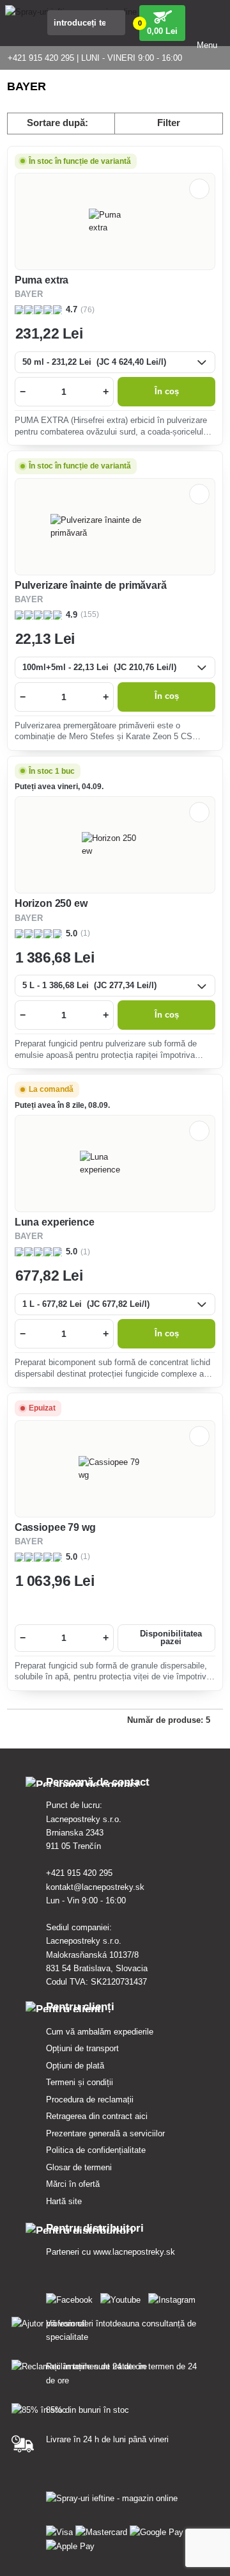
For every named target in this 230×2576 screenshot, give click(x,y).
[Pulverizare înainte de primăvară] (115, 527)
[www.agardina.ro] (72, 2297)
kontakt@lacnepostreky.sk (95, 1887)
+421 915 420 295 (79, 1873)
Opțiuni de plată (75, 2066)
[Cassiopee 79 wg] (115, 1469)
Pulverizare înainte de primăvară (91, 585)
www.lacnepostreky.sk (134, 2252)
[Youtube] (123, 2297)
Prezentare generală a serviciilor (105, 2133)
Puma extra (42, 280)
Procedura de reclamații (90, 2100)
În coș (167, 392)
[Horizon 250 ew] (115, 845)
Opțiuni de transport (82, 2048)
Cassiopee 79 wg (55, 1527)
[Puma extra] (115, 221)
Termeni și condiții (80, 2082)
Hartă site (64, 2201)
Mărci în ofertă (73, 2184)
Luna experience (55, 1222)
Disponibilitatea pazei (171, 1638)
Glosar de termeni (79, 2167)
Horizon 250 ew (51, 903)
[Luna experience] (115, 1164)
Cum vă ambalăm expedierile (100, 2032)
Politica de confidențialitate (96, 2150)
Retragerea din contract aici (97, 2116)
